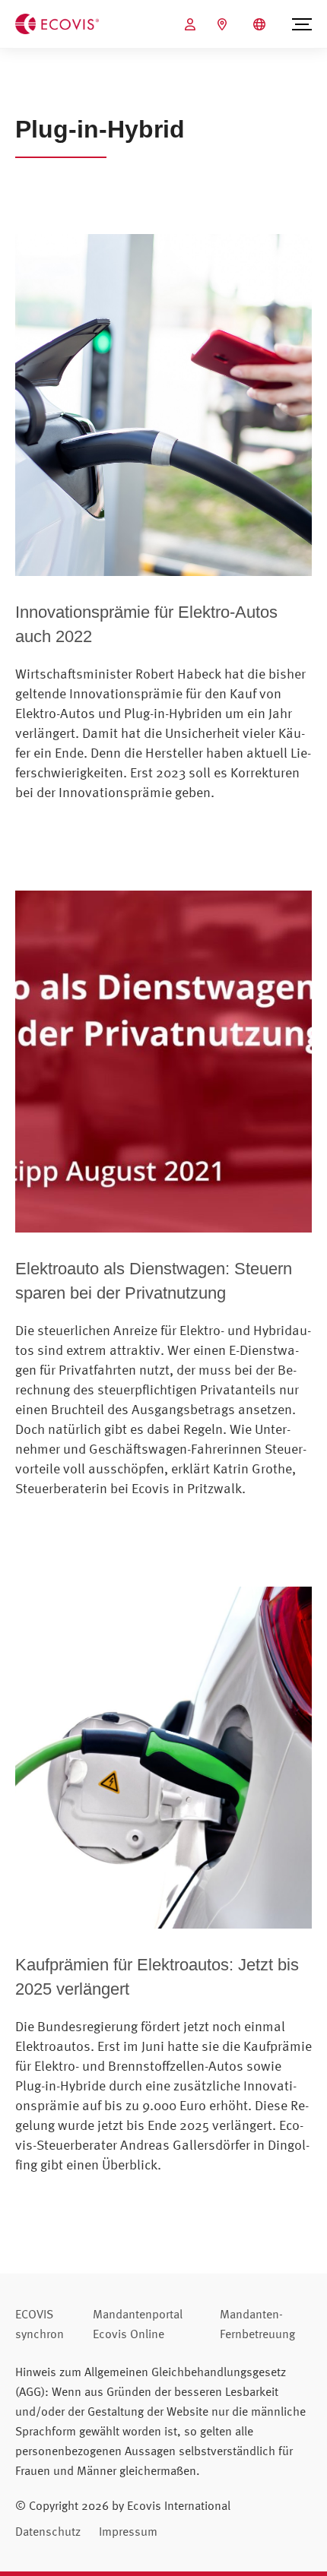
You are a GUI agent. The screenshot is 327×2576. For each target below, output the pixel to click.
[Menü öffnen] (302, 24)
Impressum (128, 2531)
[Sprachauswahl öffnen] (261, 24)
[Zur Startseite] (57, 23)
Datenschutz (48, 2531)
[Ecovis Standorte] (224, 24)
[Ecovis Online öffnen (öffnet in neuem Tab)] (192, 24)
